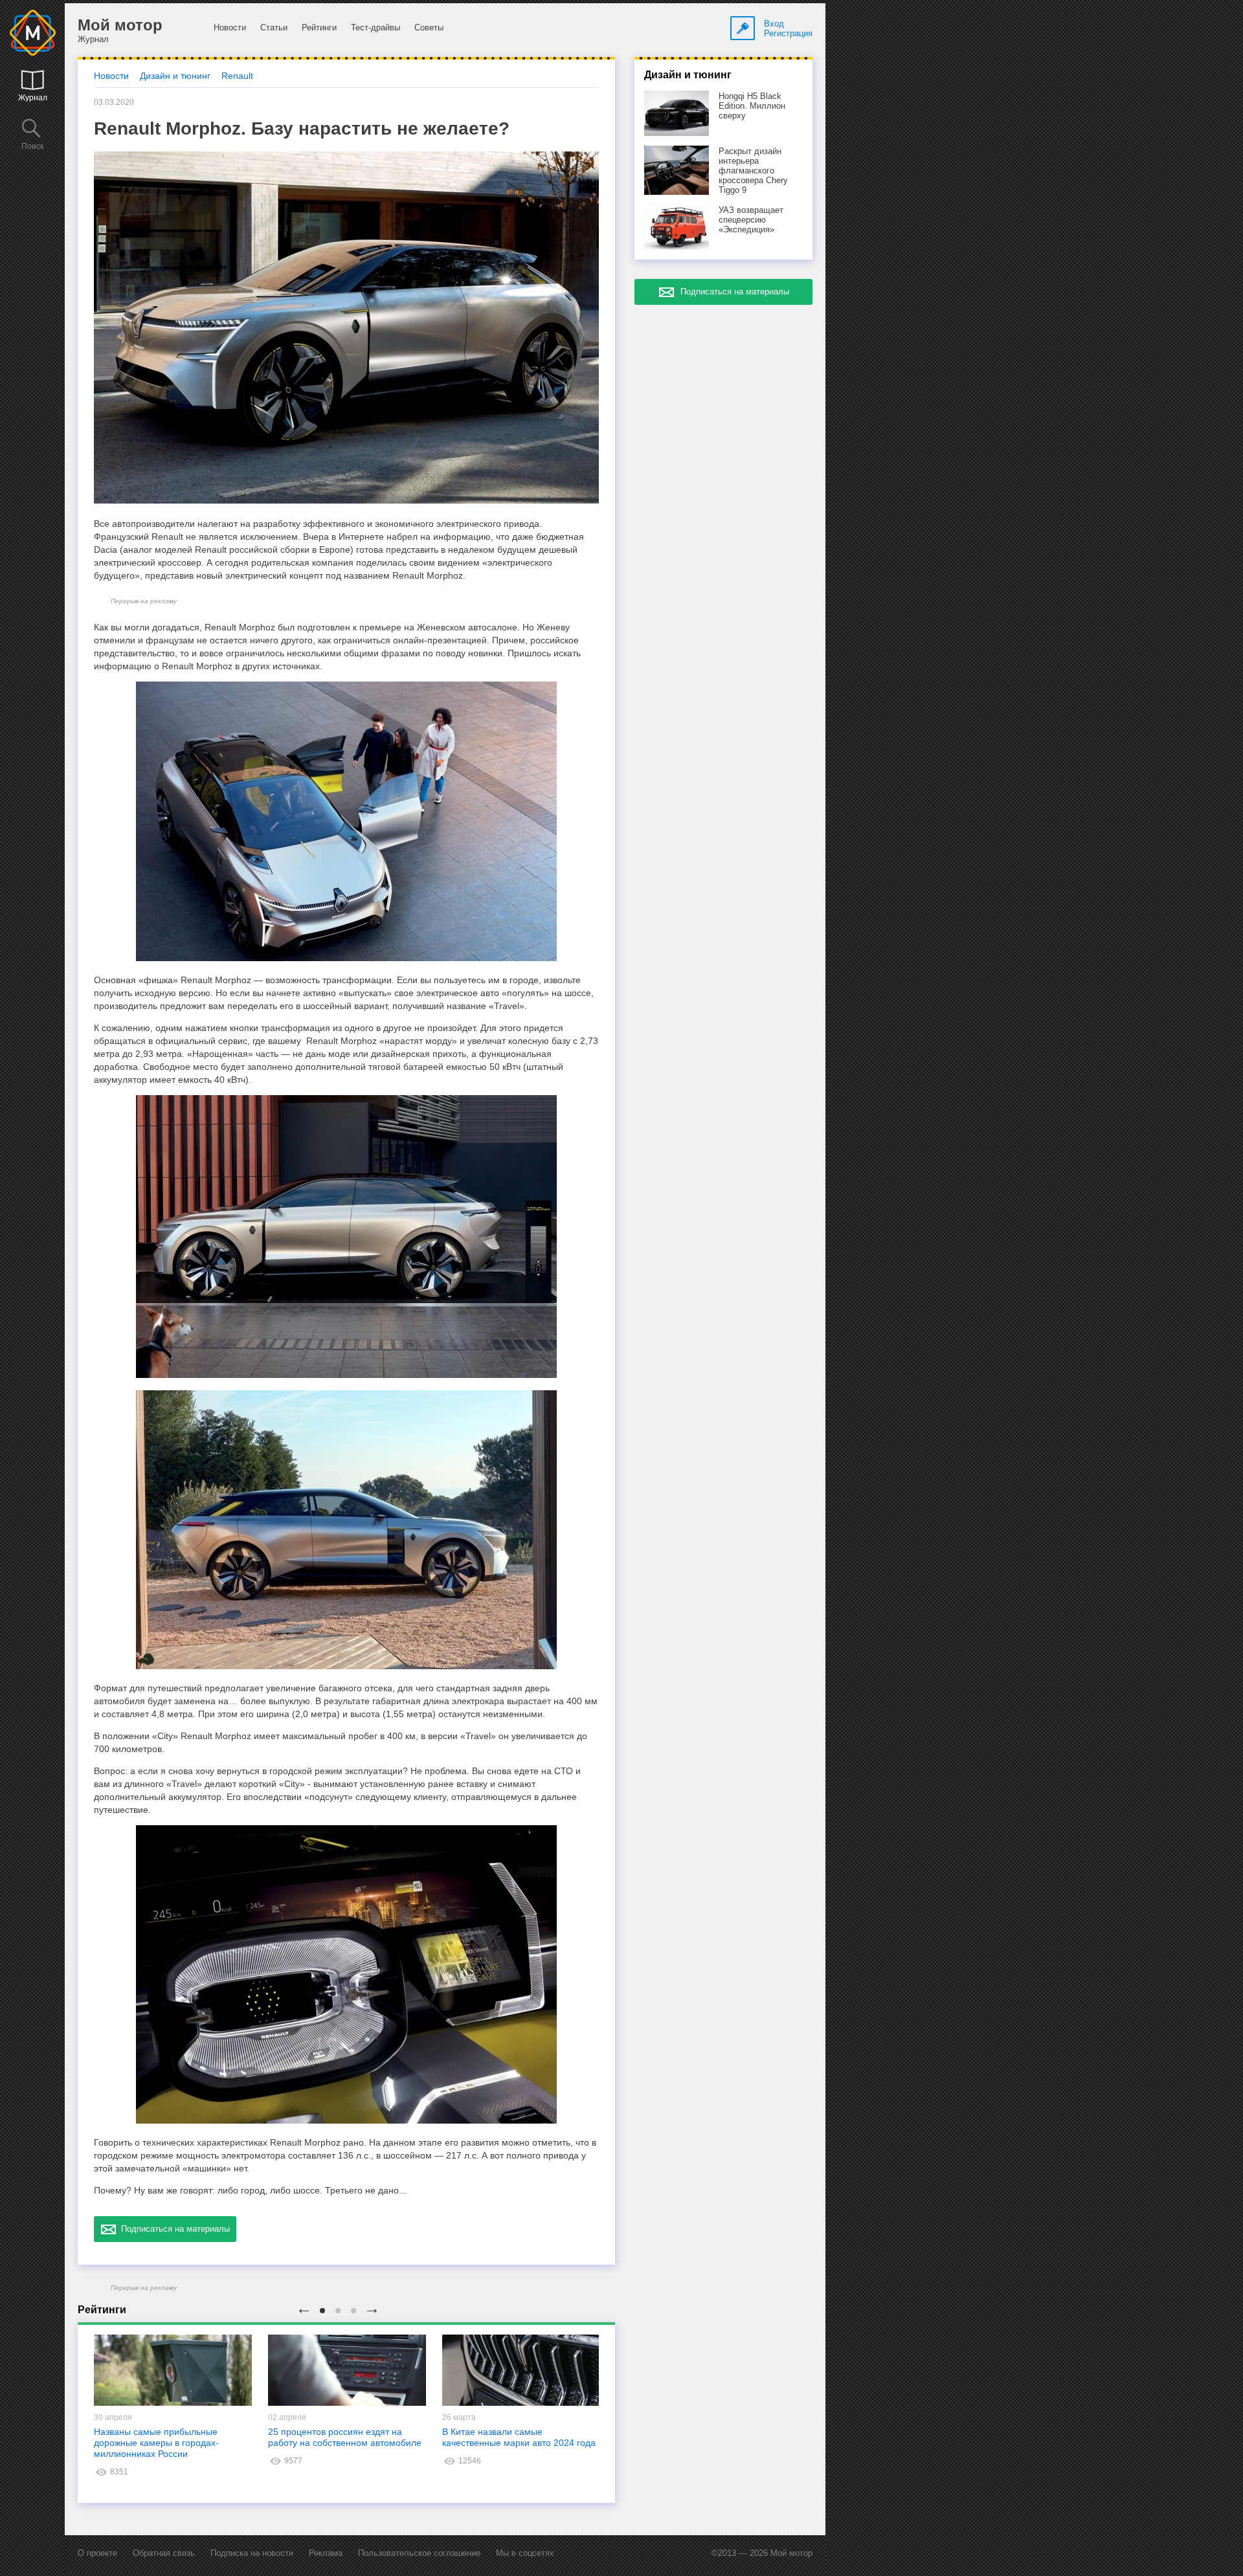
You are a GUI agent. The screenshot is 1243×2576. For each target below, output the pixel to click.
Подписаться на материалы (173, 2229)
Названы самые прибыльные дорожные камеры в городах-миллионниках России (156, 2443)
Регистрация (788, 33)
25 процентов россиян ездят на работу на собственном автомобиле (345, 2437)
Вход (774, 24)
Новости (230, 28)
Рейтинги (319, 28)
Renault (237, 76)
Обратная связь (164, 2553)
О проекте (97, 2553)
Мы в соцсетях (525, 2553)
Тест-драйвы (375, 28)
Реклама (326, 2553)
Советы (429, 28)
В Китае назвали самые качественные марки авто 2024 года (519, 2437)
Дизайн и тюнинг (175, 76)
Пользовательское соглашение (419, 2553)
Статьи (274, 28)
